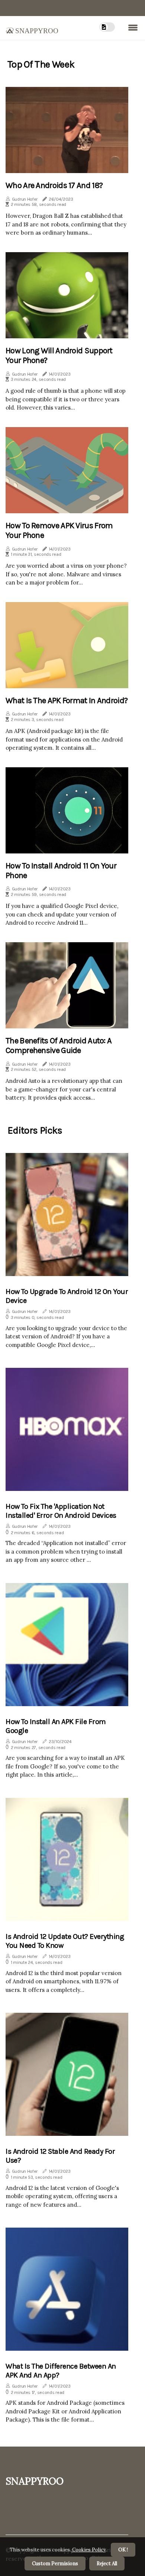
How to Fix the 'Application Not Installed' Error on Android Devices (61, 1511)
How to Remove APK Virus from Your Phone (59, 530)
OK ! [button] (123, 2550)
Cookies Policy (88, 2550)
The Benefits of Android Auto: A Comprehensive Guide (59, 1046)
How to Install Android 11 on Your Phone (61, 871)
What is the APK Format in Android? (67, 701)
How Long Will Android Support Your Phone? (59, 355)
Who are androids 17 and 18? (54, 185)
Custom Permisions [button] (55, 2564)
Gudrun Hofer (25, 199)
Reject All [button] (107, 2564)
